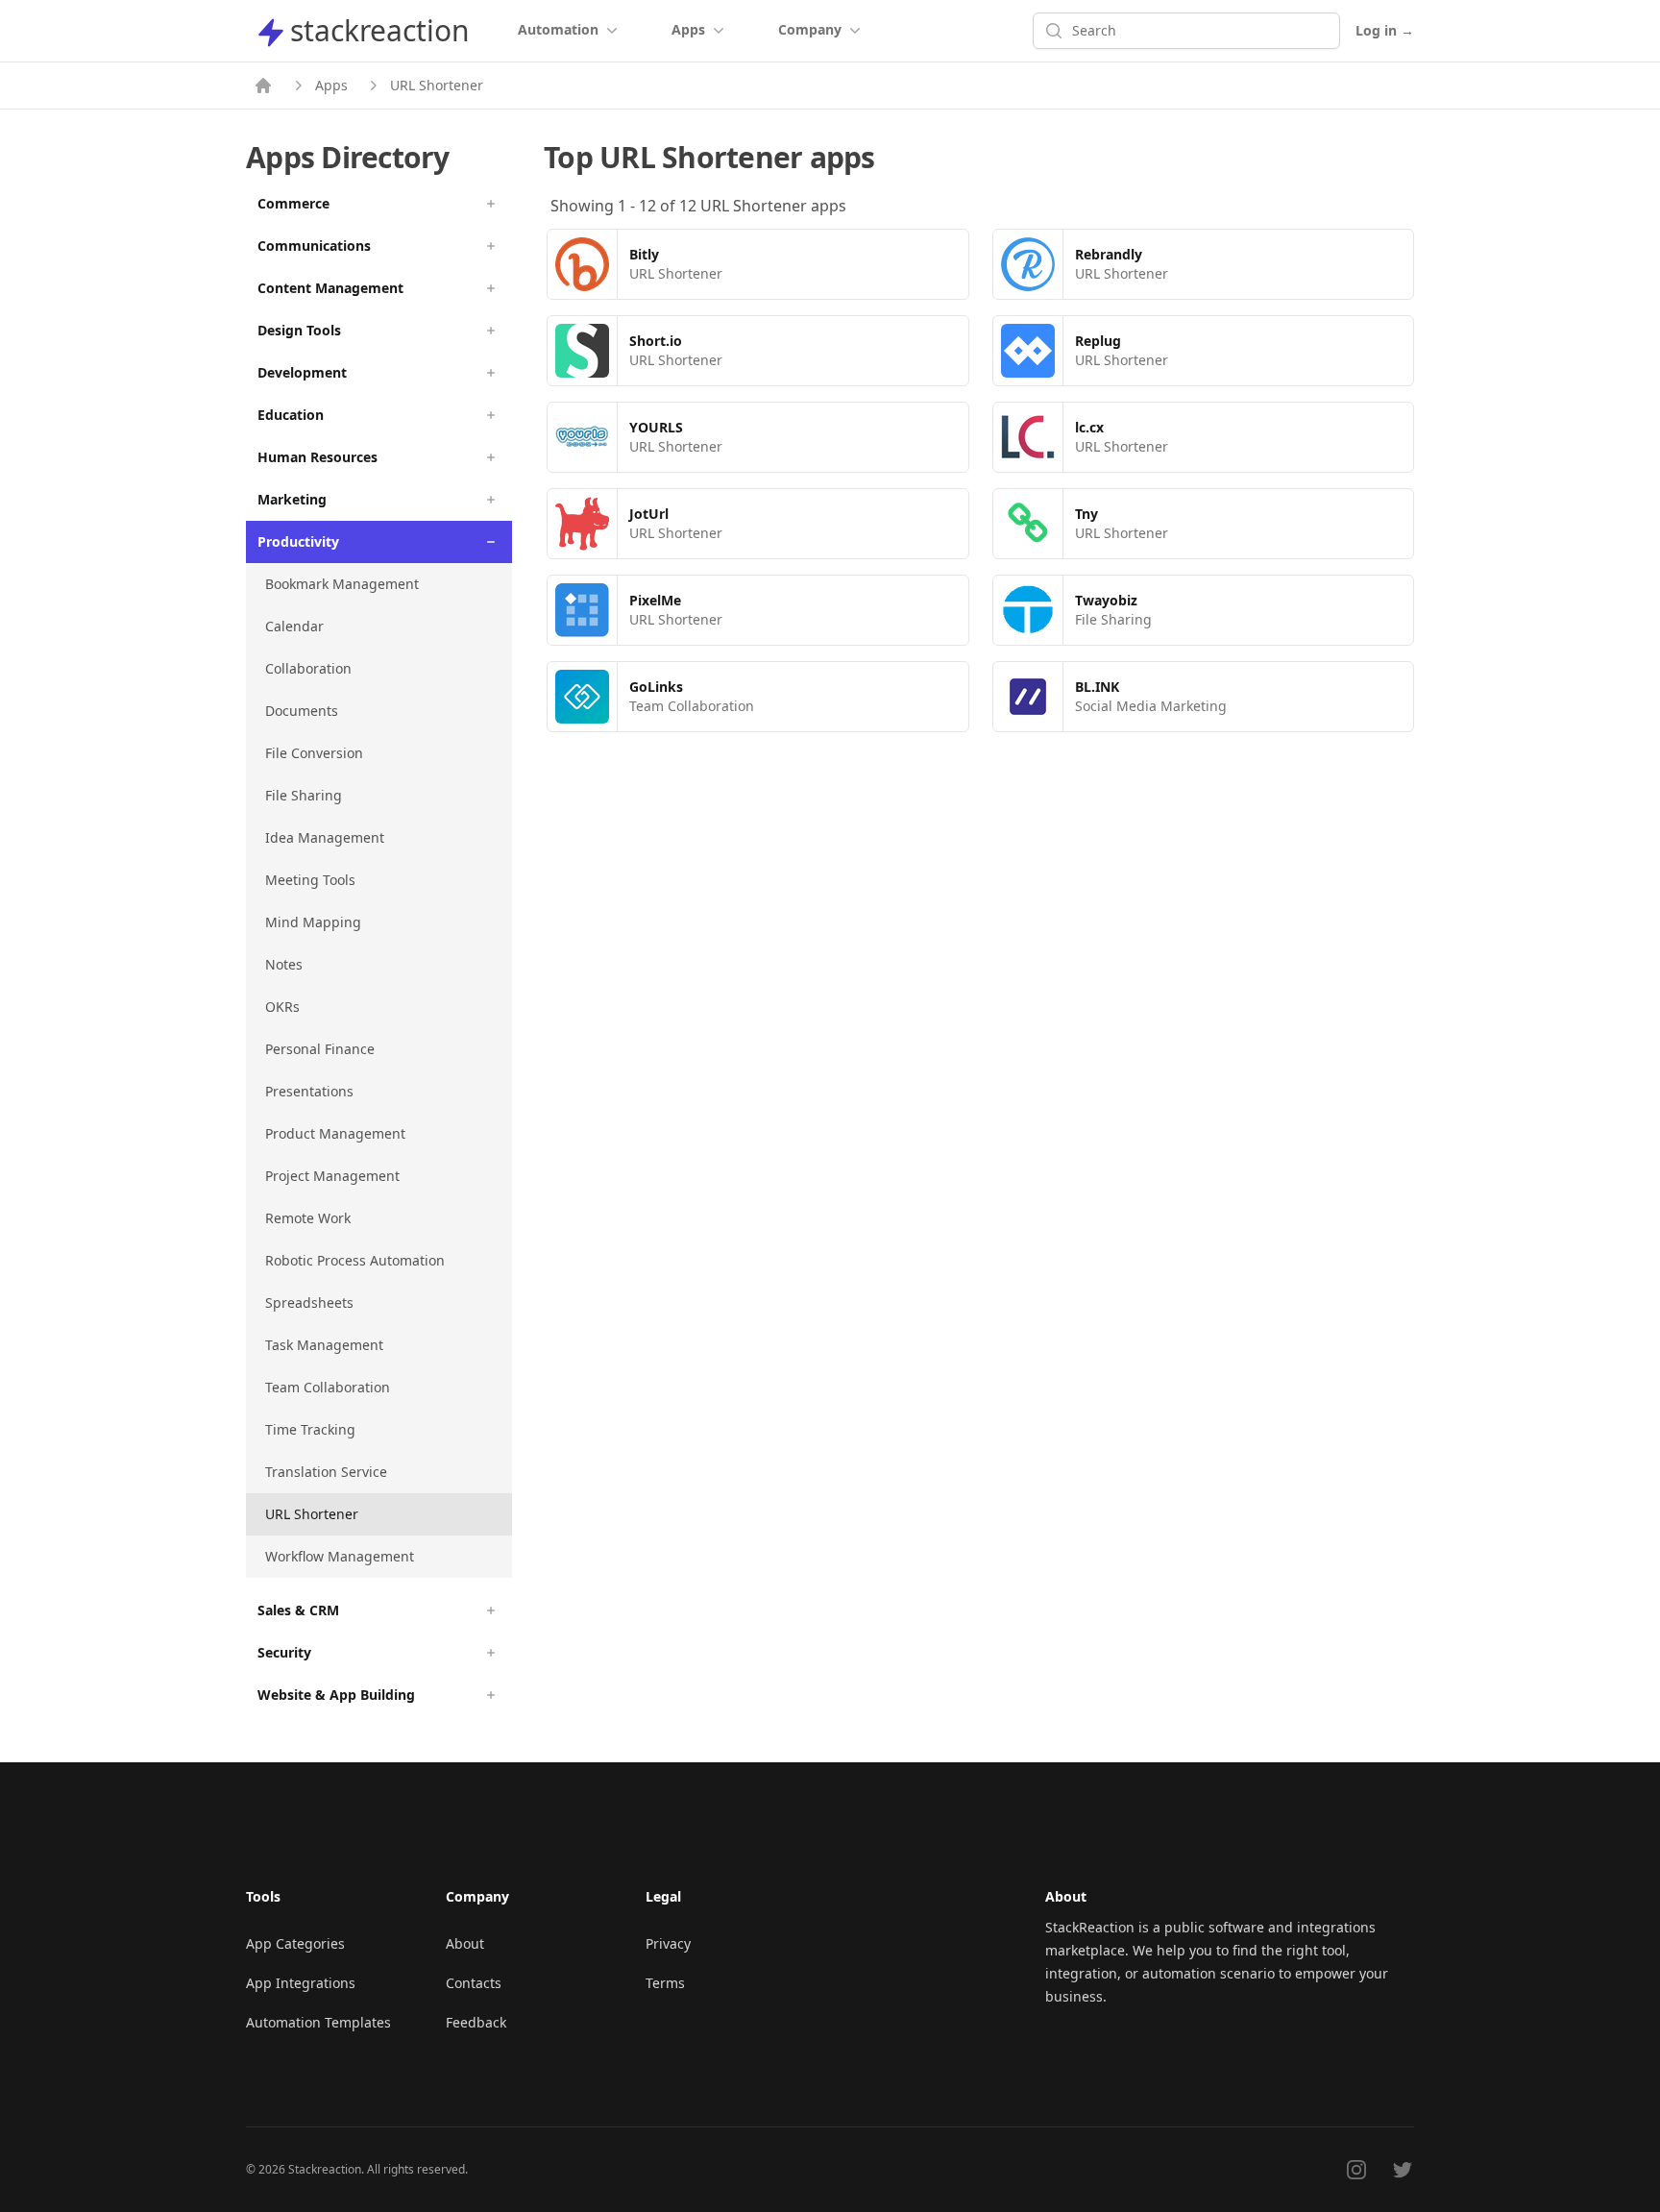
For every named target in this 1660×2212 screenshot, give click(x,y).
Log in (1385, 30)
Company (810, 29)
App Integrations (301, 1983)
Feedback (476, 2022)
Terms (665, 1983)
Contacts (474, 1983)
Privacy (668, 1943)
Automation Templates (318, 2022)
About (465, 1943)
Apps (331, 85)
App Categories (295, 1943)
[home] (263, 86)
